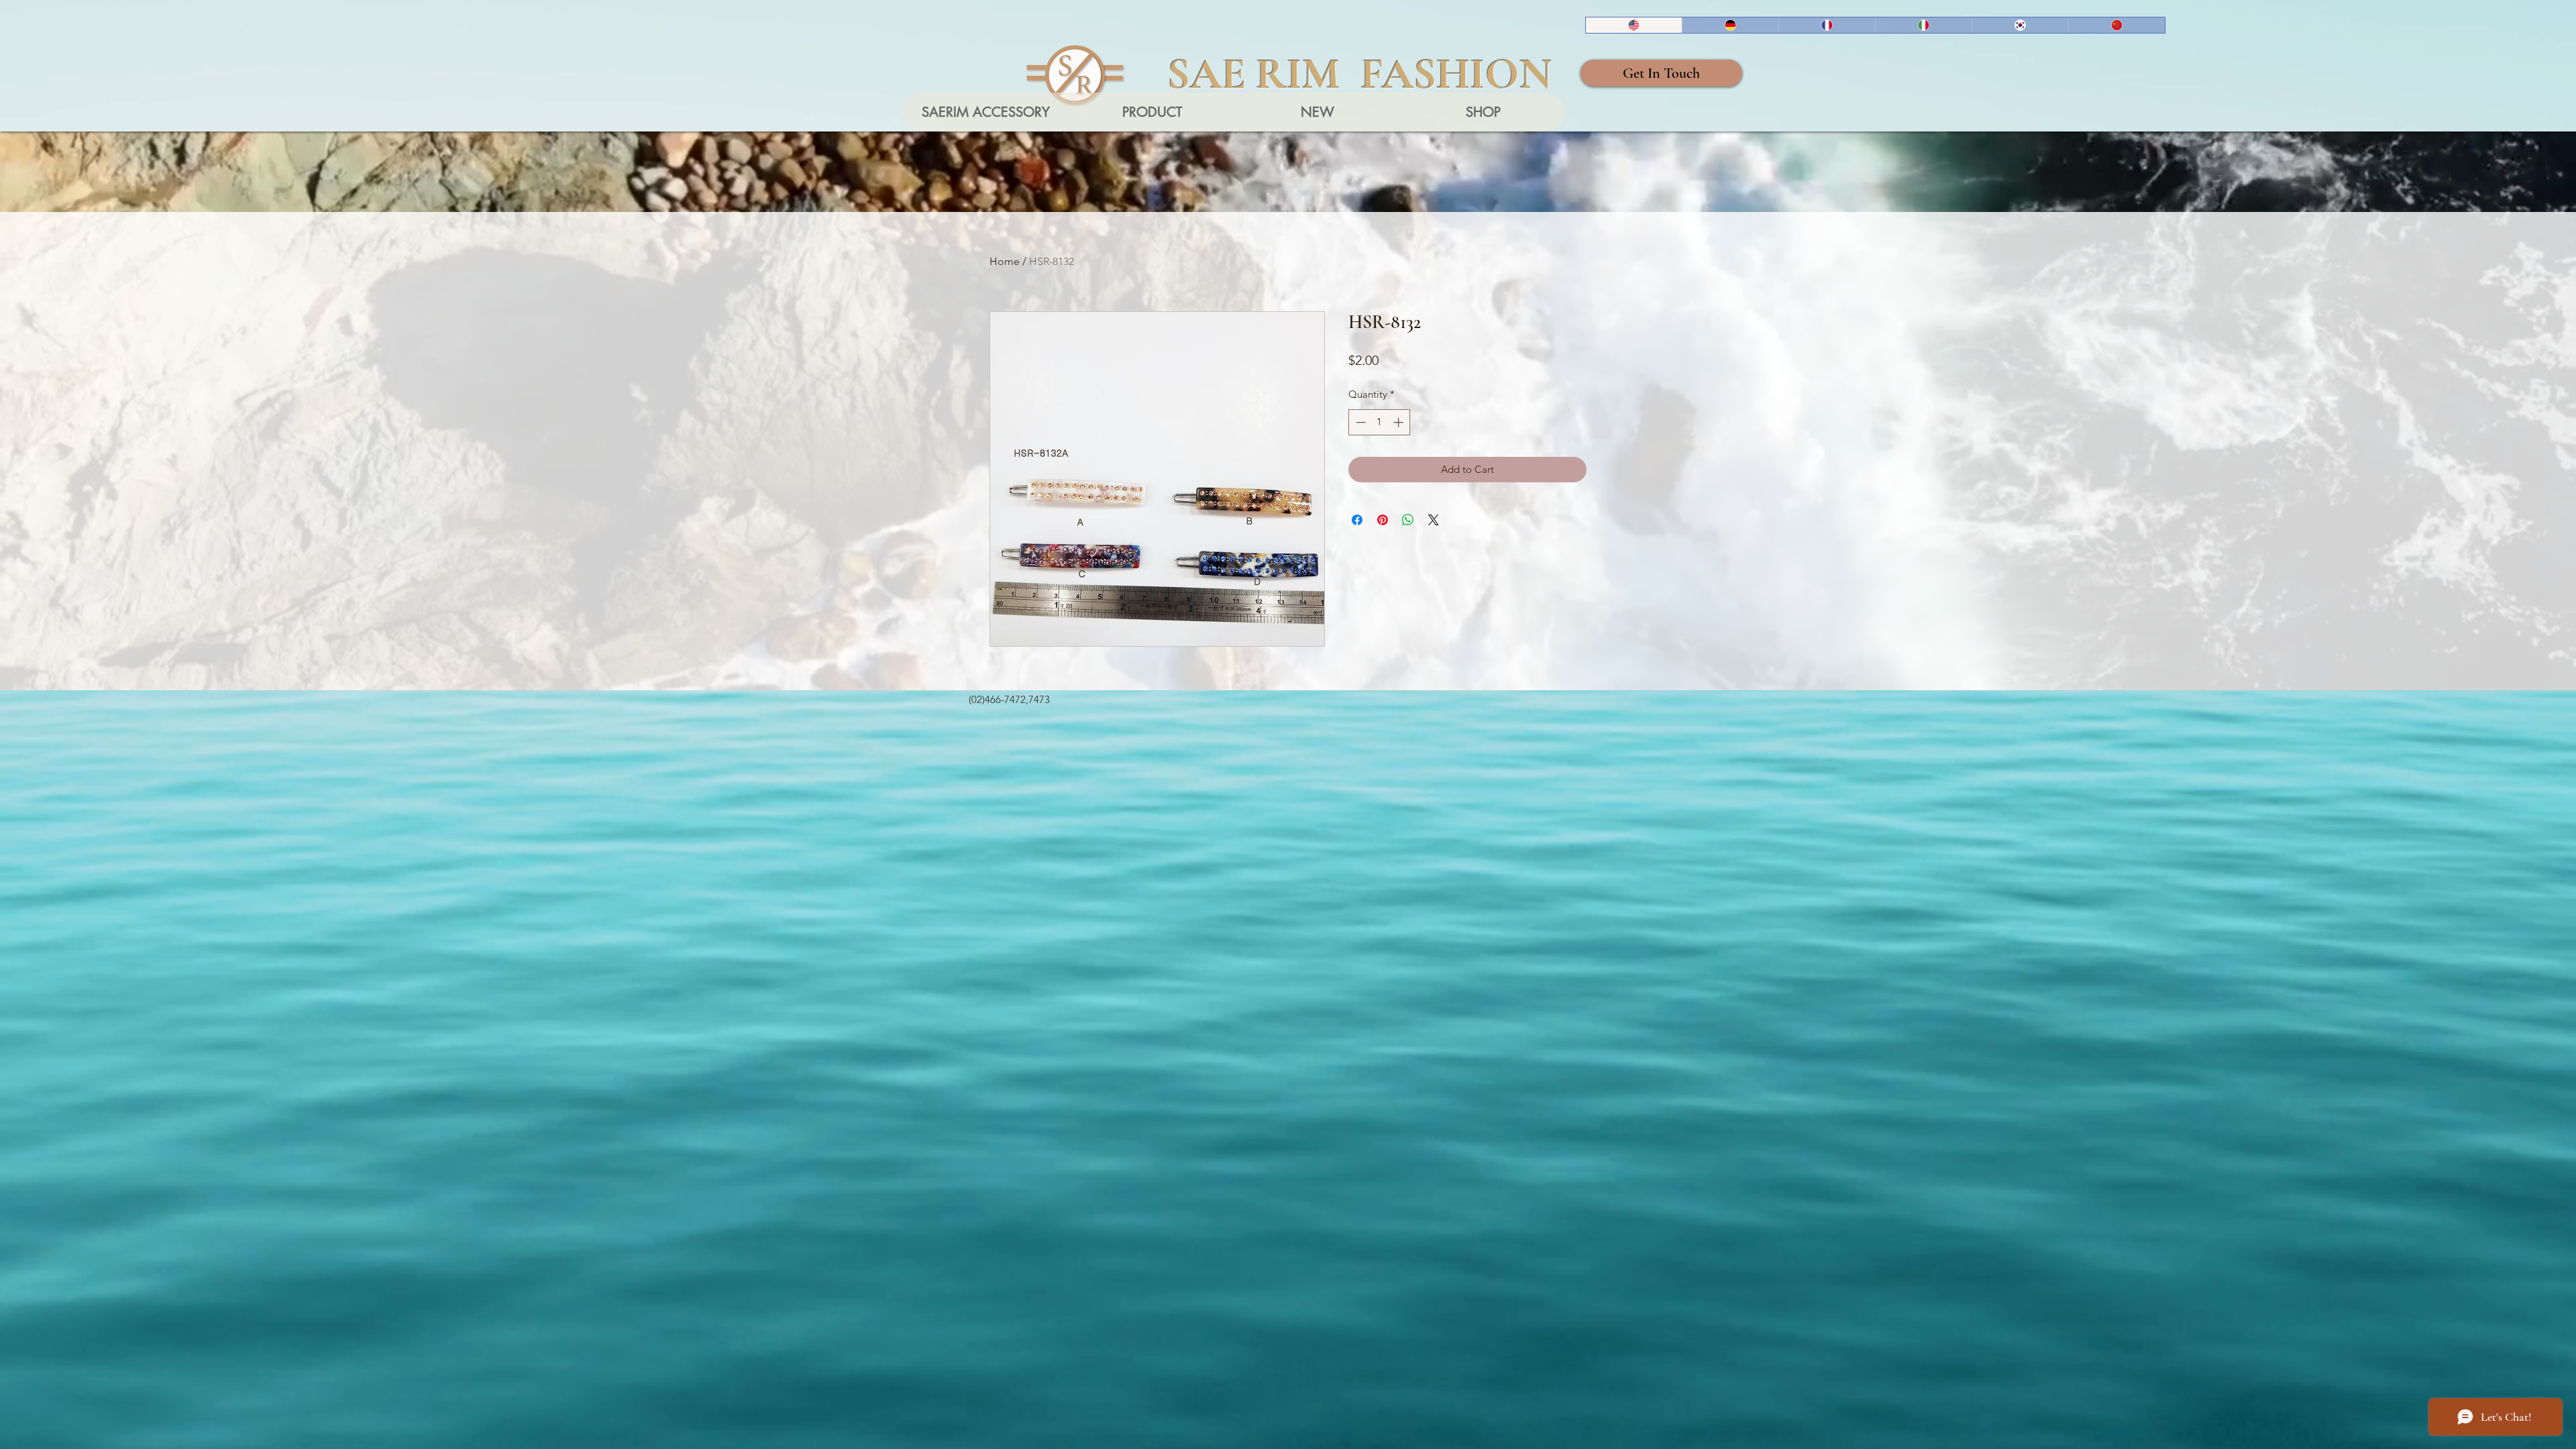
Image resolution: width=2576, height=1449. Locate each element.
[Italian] (1923, 25)
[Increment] (1400, 422)
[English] (1634, 25)
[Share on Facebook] (1357, 520)
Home (1005, 261)
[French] (1827, 25)
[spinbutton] (1380, 422)
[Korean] (2020, 25)
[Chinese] (2116, 25)
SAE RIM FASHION (1360, 74)
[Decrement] (1359, 422)
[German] (1730, 25)
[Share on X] (1434, 520)
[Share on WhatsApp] (1408, 520)
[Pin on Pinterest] (1383, 520)
